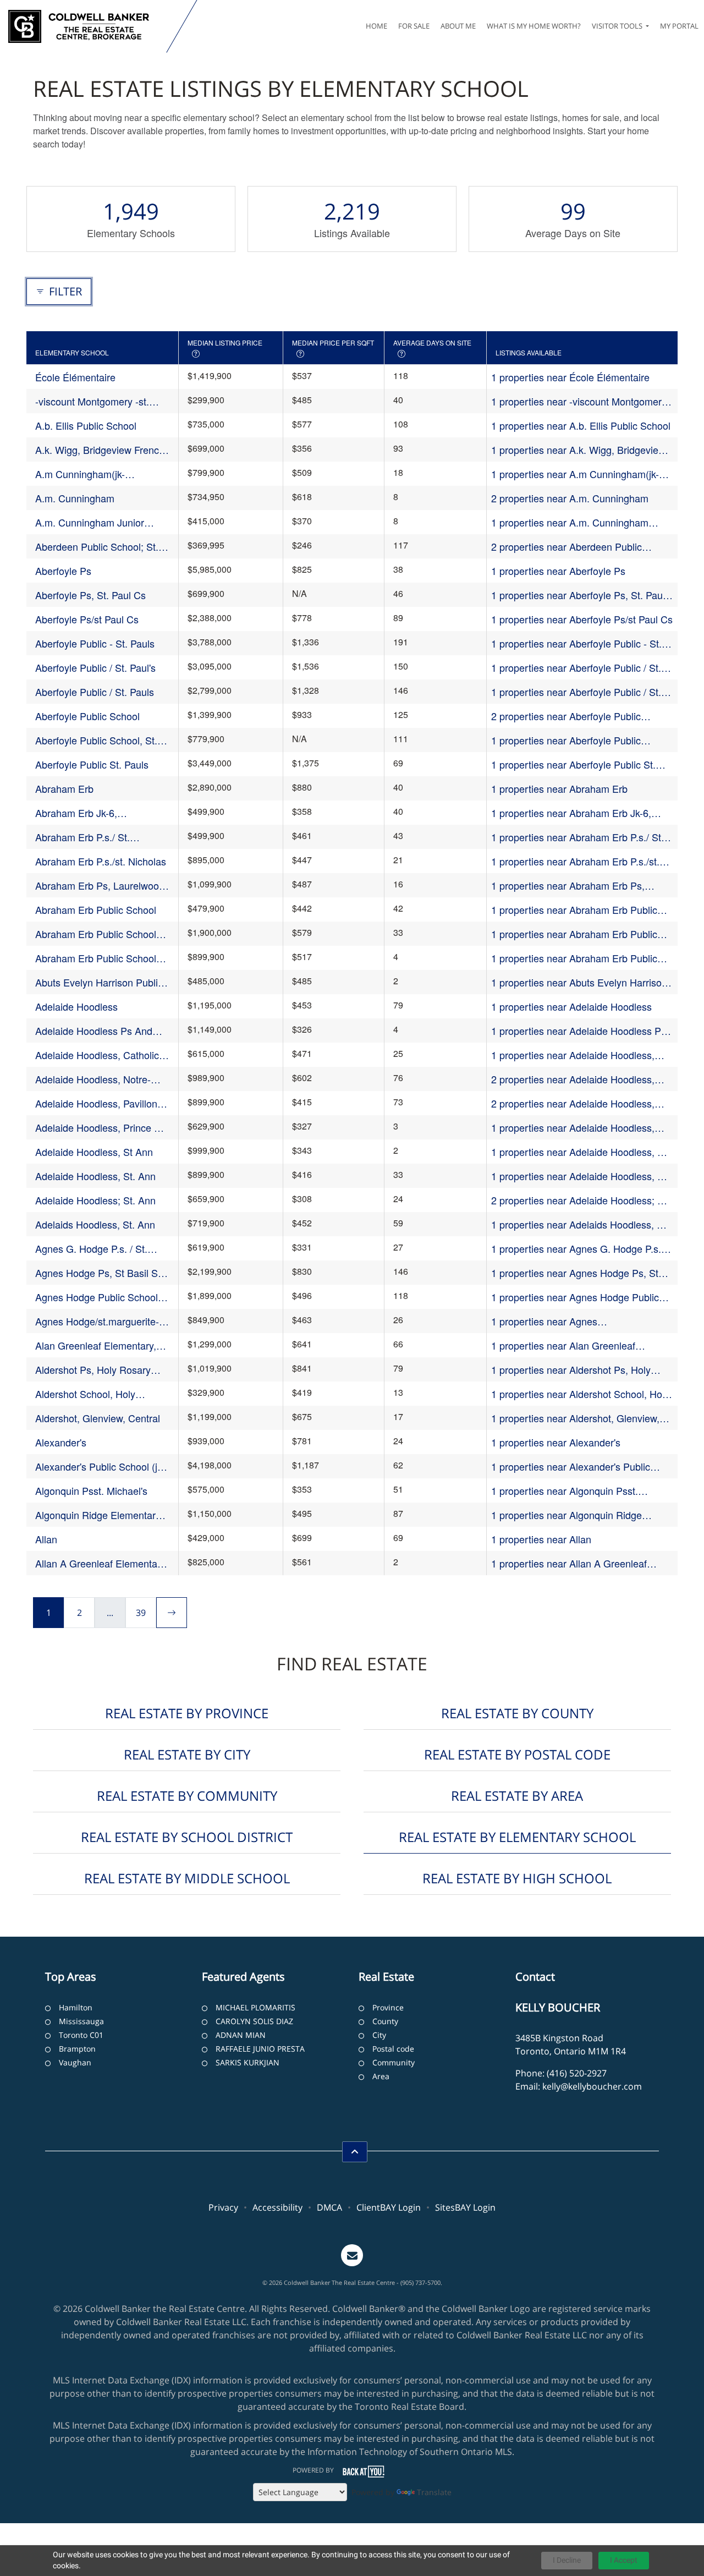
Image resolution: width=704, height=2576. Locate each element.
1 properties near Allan (541, 1539)
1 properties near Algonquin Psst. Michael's (565, 1491)
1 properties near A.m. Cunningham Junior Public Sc (570, 522)
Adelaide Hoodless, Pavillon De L (96, 1103)
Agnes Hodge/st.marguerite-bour (97, 1321)
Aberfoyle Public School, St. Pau (96, 740)
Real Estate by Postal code (517, 1754)
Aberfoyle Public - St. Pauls (95, 643)
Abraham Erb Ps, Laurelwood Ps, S (100, 886)
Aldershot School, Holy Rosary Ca (85, 1394)
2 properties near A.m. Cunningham (570, 498)
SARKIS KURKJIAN (248, 2062)
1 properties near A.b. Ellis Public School (581, 425)
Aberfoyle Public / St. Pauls (95, 692)
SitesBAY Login (465, 2207)
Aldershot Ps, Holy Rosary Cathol (93, 1370)
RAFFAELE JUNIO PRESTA (260, 2049)
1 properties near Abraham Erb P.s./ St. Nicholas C (577, 837)
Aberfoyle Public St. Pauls (92, 764)
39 (141, 1613)
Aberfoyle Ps (63, 571)
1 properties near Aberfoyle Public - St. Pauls (576, 643)
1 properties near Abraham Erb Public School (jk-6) (574, 934)
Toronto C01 (81, 2035)
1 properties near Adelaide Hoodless (571, 1006)
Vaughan (75, 2062)
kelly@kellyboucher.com (592, 2086)
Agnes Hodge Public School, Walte (98, 1297)
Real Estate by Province (187, 1713)
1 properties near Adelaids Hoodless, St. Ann (580, 1224)
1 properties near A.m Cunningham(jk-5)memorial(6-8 (575, 474)
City (379, 2035)
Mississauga (81, 2021)
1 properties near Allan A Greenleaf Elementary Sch (569, 1563)
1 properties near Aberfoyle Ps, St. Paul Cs (578, 595)
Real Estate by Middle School (187, 1878)
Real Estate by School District (187, 1837)
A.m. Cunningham (75, 498)
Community (394, 2062)
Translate (434, 2492)
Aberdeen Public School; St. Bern (97, 547)
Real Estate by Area (517, 1796)
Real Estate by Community (187, 1796)
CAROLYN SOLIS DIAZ (254, 2021)
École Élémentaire (75, 377)
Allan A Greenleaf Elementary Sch (100, 1563)
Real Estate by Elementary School (517, 1837)
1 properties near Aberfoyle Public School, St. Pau (566, 740)
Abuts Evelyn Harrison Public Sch (99, 982)
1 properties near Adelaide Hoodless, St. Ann (580, 1176)
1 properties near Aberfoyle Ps (558, 571)
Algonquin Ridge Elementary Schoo (98, 1515)
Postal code (393, 2049)
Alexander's (61, 1442)
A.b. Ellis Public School (86, 425)
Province (388, 2007)
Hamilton (76, 2007)
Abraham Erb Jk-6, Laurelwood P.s (76, 813)
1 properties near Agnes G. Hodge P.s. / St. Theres (579, 1249)
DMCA (329, 2207)
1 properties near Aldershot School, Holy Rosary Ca (580, 1394)
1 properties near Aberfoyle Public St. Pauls (573, 764)
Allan (46, 1539)
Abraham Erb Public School (96, 909)
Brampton (77, 2049)
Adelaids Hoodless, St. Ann (95, 1224)
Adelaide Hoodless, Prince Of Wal (100, 1128)
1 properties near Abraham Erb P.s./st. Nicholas (575, 861)
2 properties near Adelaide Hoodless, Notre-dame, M (573, 1079)
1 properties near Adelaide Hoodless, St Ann (579, 1152)
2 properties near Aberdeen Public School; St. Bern (566, 547)
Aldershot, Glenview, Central (98, 1418)
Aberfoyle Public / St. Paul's (95, 667)
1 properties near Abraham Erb (559, 788)
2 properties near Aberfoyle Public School (566, 716)
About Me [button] (458, 26)
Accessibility (277, 2207)
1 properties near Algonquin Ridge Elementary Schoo (566, 1515)
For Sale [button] (414, 26)
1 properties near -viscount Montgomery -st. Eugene (582, 401)
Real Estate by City (187, 1754)
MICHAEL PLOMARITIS (255, 2007)
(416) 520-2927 (577, 2073)
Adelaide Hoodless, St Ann (94, 1152)
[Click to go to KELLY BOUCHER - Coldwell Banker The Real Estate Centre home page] (86, 26)
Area (381, 2076)
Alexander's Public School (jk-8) (100, 1467)
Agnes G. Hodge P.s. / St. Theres (91, 1249)
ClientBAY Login (389, 2207)
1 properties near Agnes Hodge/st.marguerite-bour (548, 1321)
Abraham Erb (64, 788)
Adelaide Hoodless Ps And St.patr (94, 1031)
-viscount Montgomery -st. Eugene (92, 401)
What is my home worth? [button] (534, 26)
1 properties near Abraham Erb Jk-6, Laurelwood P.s (571, 813)
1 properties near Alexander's (556, 1442)
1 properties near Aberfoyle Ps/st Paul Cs (582, 619)
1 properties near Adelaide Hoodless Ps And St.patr (579, 1031)
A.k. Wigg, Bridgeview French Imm (100, 450)
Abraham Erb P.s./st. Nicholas (101, 861)
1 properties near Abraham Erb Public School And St (574, 958)
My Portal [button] (679, 26)
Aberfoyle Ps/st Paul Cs (87, 619)
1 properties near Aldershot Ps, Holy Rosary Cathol (571, 1370)
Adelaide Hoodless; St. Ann (95, 1200)
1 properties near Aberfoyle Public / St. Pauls (576, 692)
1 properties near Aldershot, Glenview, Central (575, 1418)
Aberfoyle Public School (87, 716)
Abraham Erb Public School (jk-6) (96, 934)
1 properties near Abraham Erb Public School (574, 910)
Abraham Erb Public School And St (96, 958)
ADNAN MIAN (241, 2035)
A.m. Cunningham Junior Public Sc (90, 522)
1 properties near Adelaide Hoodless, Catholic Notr (573, 1055)
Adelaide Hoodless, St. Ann (95, 1176)
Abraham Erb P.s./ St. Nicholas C (82, 837)
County (385, 2021)
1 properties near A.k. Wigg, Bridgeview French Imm (578, 450)
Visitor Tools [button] (618, 26)
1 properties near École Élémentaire (570, 377)
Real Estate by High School (517, 1878)
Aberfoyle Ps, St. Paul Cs (90, 595)
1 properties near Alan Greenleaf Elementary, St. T (563, 1345)
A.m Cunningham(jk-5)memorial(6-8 (80, 474)
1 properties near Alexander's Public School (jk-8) (571, 1467)
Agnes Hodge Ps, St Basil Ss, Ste (100, 1273)
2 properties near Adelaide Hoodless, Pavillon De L (573, 1103)
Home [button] (376, 26)
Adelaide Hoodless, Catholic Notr (97, 1055)
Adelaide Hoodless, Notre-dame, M (93, 1079)
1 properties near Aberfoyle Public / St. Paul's (576, 668)
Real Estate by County (517, 1713)
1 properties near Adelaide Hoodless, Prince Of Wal (573, 1128)
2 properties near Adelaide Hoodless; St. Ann (580, 1200)
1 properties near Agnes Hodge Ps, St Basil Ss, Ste (575, 1273)
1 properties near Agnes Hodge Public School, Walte (575, 1297)
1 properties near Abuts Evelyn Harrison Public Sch (579, 982)
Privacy (223, 2207)
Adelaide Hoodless (76, 1006)
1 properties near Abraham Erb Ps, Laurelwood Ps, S (568, 886)
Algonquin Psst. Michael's (91, 1490)
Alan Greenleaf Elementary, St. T (96, 1345)
